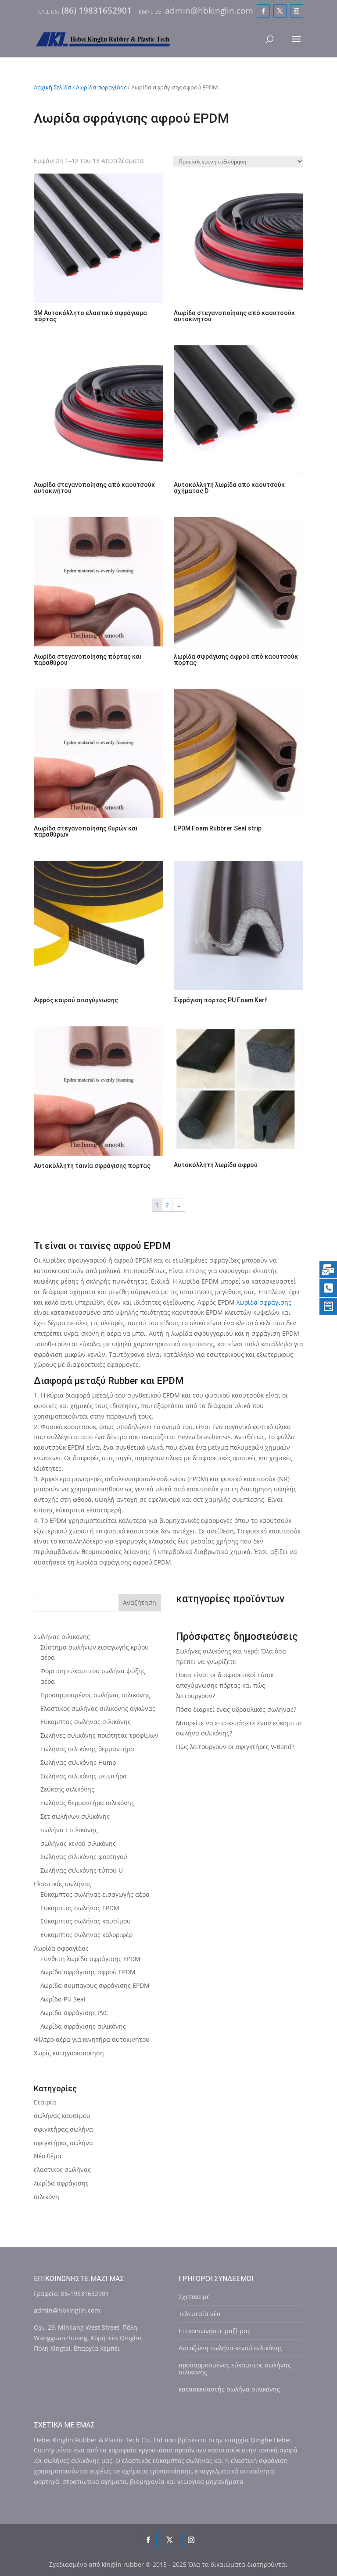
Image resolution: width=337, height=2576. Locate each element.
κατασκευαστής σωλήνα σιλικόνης (229, 2389)
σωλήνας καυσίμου (62, 2116)
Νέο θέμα (48, 2156)
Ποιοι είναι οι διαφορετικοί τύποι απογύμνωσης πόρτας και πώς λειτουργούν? (225, 1685)
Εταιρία (45, 2102)
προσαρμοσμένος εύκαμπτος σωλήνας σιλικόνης (235, 2368)
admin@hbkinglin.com (67, 2310)
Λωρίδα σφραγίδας (101, 87)
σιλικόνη (47, 2197)
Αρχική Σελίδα (52, 87)
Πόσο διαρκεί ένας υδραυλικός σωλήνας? (236, 1709)
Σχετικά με (194, 2297)
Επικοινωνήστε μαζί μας (215, 2331)
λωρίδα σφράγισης (264, 1302)
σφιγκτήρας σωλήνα (63, 2129)
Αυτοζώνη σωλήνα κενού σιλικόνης (231, 2348)
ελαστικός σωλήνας (62, 2170)
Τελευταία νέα (200, 2314)
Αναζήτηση (140, 1602)
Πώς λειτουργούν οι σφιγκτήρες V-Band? (235, 1747)
